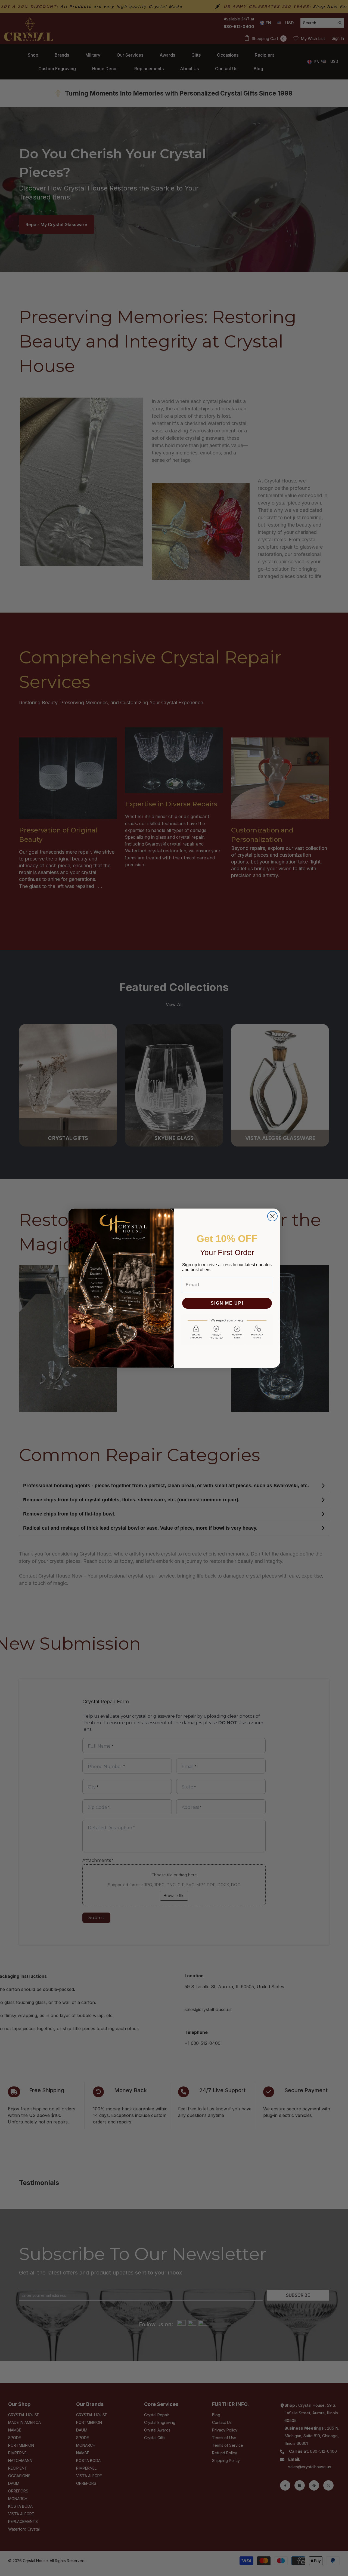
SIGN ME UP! (227, 1303)
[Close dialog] (272, 1216)
